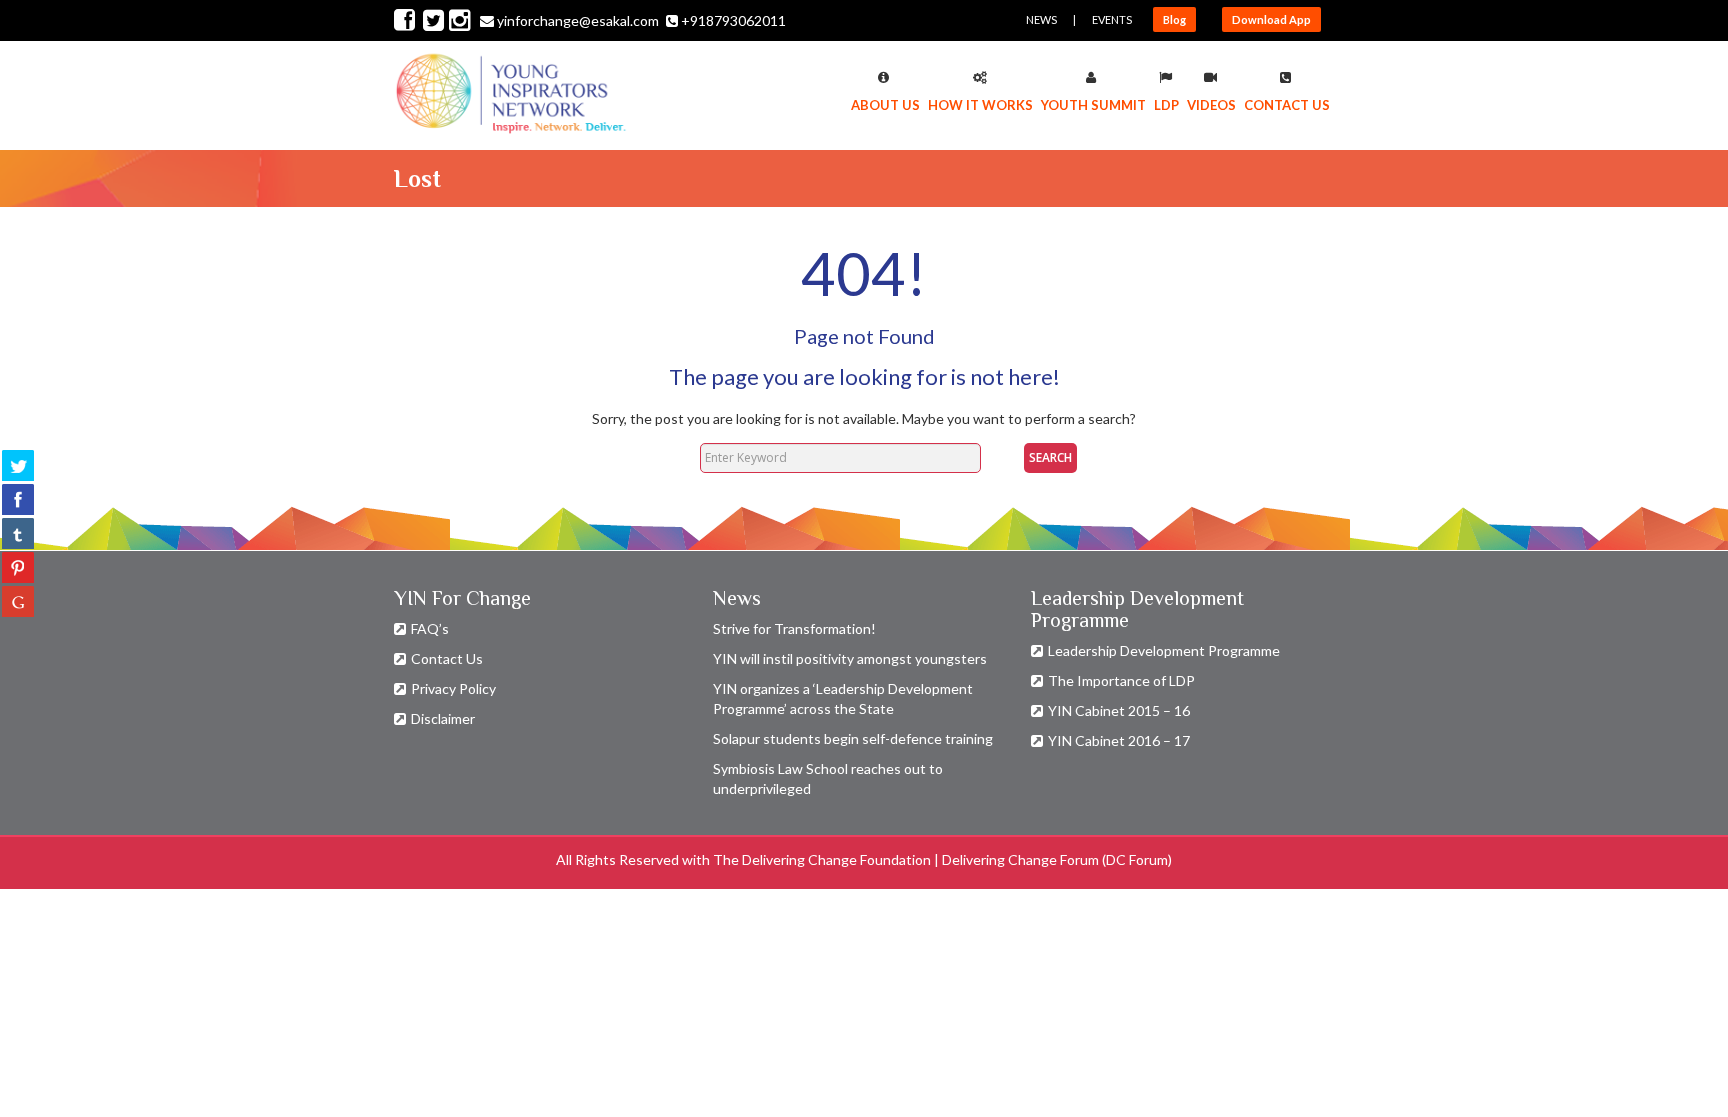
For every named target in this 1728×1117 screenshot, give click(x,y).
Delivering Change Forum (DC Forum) (1057, 859)
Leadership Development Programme (1164, 650)
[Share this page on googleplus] (18, 601)
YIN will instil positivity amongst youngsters (850, 658)
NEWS (1041, 19)
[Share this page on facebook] (18, 499)
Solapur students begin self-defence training (853, 738)
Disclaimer (443, 718)
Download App (1271, 19)
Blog (1174, 19)
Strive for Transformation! (794, 628)
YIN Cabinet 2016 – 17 (1119, 740)
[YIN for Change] (511, 97)
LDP (1166, 105)
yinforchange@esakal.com (578, 20)
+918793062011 (733, 20)
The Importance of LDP (1121, 680)
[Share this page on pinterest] (18, 567)
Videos (1211, 105)
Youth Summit (1093, 105)
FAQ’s (430, 628)
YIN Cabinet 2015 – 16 (1119, 710)
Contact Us (1287, 105)
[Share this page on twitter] (18, 465)
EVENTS (1112, 19)
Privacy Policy (453, 688)
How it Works (980, 105)
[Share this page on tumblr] (18, 533)
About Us (885, 105)
